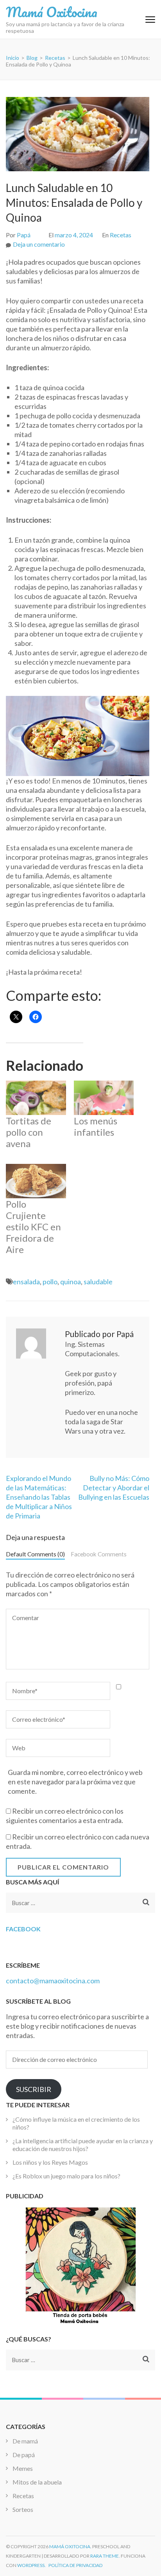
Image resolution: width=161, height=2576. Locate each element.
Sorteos (23, 2509)
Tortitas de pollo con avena (29, 1132)
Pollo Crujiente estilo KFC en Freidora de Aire (33, 1227)
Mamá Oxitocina (52, 12)
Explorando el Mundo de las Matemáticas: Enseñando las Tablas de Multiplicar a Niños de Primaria (39, 1497)
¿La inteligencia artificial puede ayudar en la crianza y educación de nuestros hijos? (83, 2145)
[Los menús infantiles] (104, 1098)
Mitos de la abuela (37, 2482)
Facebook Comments (99, 1554)
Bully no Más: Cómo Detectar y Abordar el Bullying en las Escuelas (114, 1488)
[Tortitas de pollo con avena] (36, 1098)
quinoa (71, 1282)
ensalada (26, 1282)
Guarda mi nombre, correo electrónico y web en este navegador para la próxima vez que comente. (75, 1782)
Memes (23, 2468)
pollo (50, 1282)
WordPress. (31, 2565)
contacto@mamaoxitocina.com (53, 1981)
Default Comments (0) (35, 1554)
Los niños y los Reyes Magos (50, 2162)
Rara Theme (105, 2556)
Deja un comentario (39, 244)
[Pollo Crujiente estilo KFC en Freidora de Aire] (36, 1181)
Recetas (121, 235)
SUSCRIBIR (34, 2089)
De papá (24, 2455)
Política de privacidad (75, 2565)
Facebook (23, 1929)
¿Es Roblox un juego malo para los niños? (66, 2176)
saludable (98, 1282)
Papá (24, 235)
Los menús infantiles (96, 1126)
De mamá (25, 2441)
